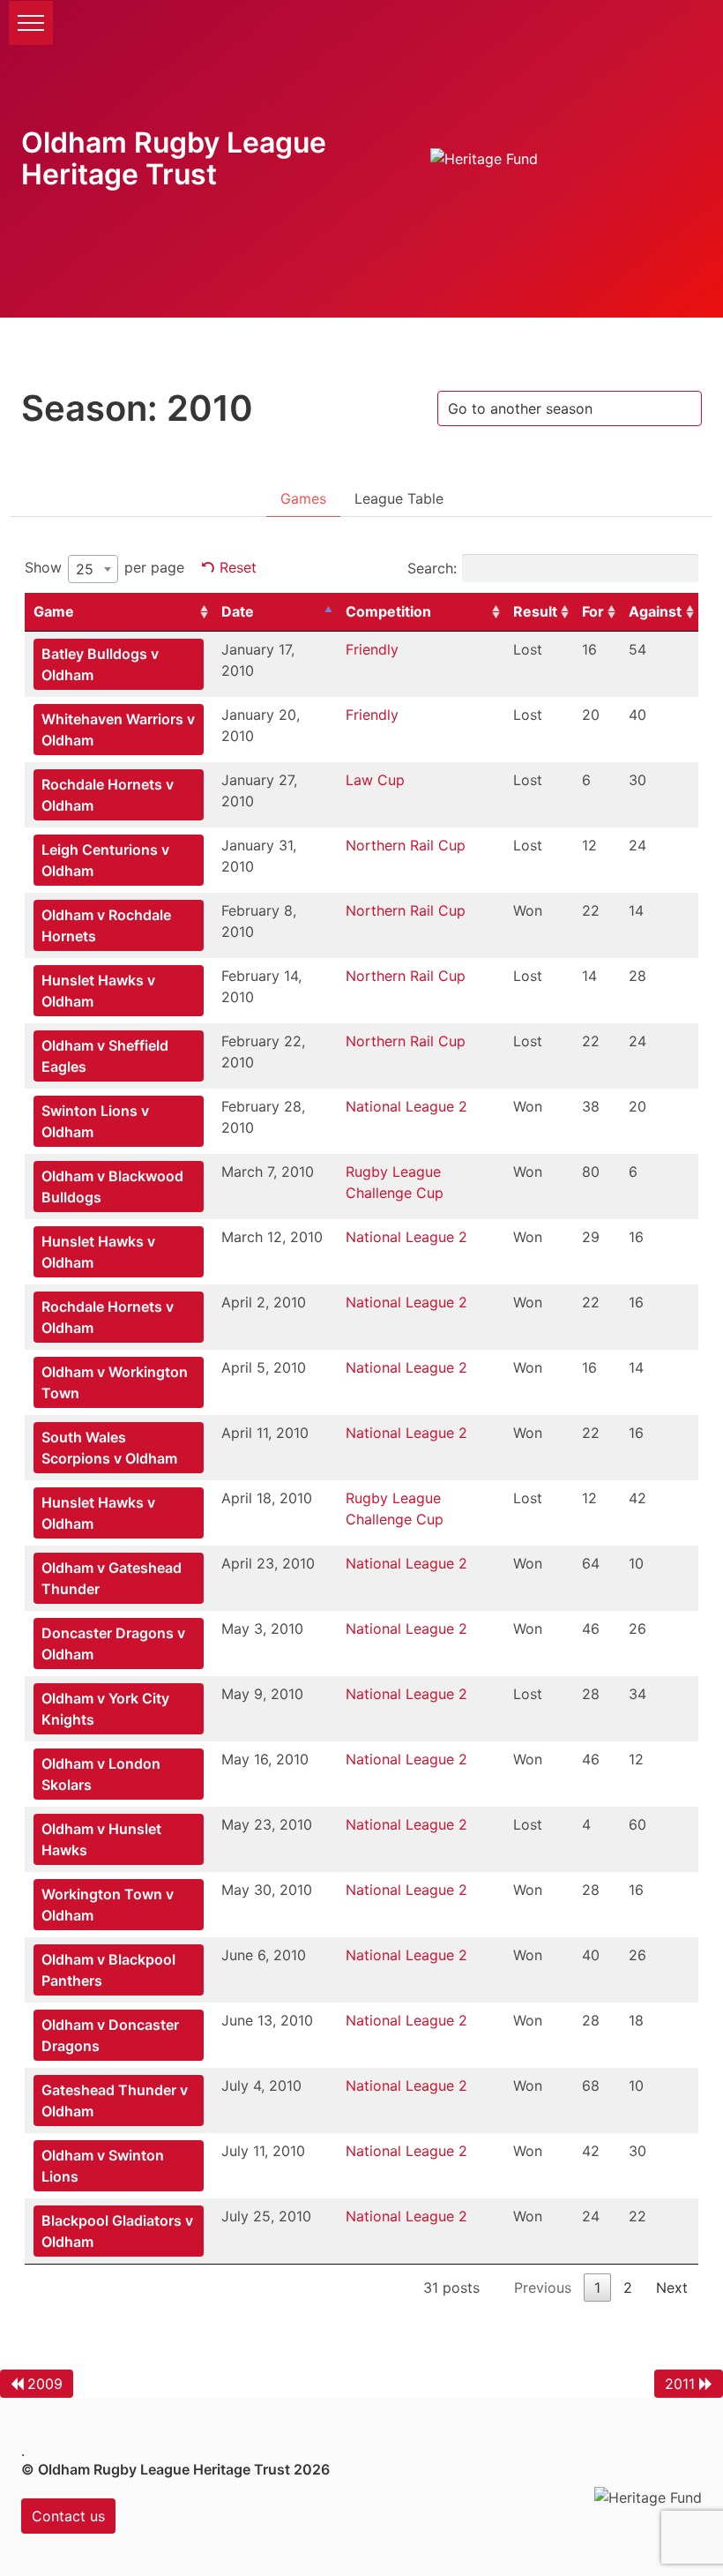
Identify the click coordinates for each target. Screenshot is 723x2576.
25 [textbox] (85, 569)
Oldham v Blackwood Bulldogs (112, 1187)
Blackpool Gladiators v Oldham (117, 2231)
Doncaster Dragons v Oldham (113, 1644)
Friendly (372, 649)
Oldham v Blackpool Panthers (108, 1970)
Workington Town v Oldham (108, 1905)
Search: (432, 568)
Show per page (104, 568)
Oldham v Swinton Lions (103, 2166)
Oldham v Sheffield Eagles (105, 1056)
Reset (238, 567)
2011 (680, 2384)
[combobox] (93, 569)
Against (655, 611)
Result (535, 611)
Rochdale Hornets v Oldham (108, 795)
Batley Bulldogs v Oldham (100, 664)
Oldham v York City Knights (105, 1709)
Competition (388, 611)
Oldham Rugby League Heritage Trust (174, 158)
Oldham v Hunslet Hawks (101, 1839)
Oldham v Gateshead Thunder (112, 1578)
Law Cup (375, 780)
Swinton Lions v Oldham (95, 1121)
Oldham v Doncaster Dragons (110, 2035)
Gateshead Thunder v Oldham (115, 2100)
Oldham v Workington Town (115, 1382)
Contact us (68, 2516)
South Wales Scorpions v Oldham (109, 1448)
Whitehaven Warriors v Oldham (118, 730)
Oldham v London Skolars (101, 1774)
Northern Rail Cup (406, 845)
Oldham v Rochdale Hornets (106, 925)
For (593, 611)
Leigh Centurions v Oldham (105, 860)
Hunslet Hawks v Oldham (98, 991)
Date (238, 611)
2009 (45, 2384)
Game (54, 611)
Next (672, 2288)
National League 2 (406, 1106)
